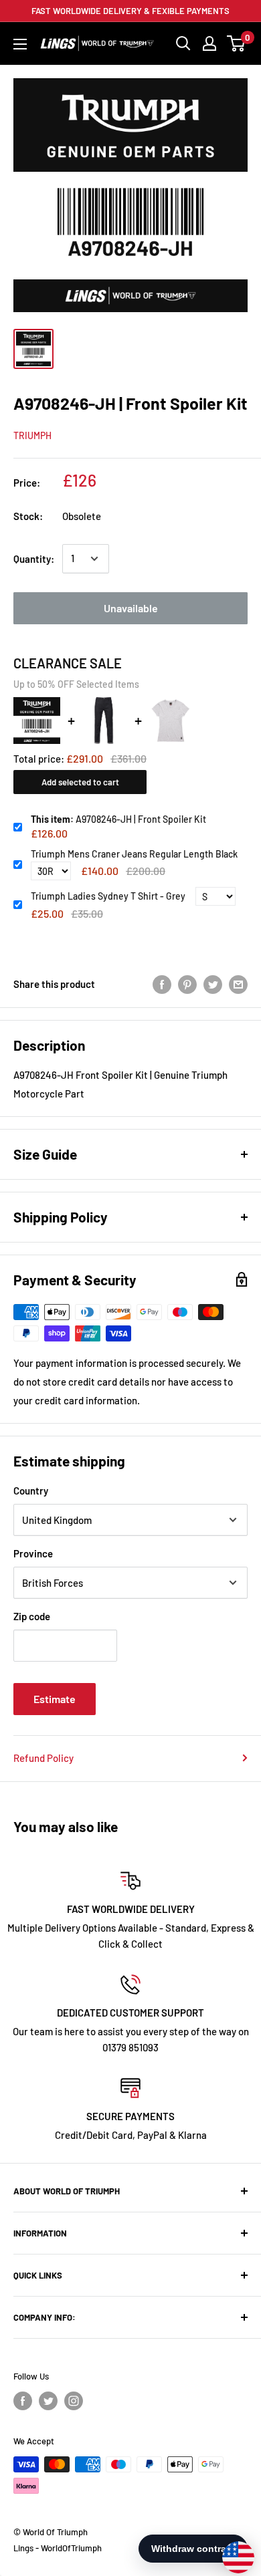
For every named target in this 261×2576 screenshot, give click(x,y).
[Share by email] (238, 984)
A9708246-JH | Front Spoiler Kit (118, 819)
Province (33, 1553)
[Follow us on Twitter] (48, 2401)
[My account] (209, 43)
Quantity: (34, 559)
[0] (237, 43)
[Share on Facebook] (162, 984)
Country (31, 1491)
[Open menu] (20, 44)
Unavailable (131, 608)
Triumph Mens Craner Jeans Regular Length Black (134, 854)
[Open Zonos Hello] (232, 2551)
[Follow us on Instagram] (74, 2401)
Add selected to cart (80, 782)
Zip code (32, 1616)
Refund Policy (43, 1758)
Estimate (55, 1699)
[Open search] (183, 43)
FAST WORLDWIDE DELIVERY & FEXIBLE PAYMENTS (130, 11)
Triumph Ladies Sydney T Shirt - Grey (108, 896)
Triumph (32, 435)
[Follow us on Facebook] (23, 2401)
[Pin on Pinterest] (187, 984)
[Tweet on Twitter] (213, 984)
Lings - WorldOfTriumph (58, 2548)
